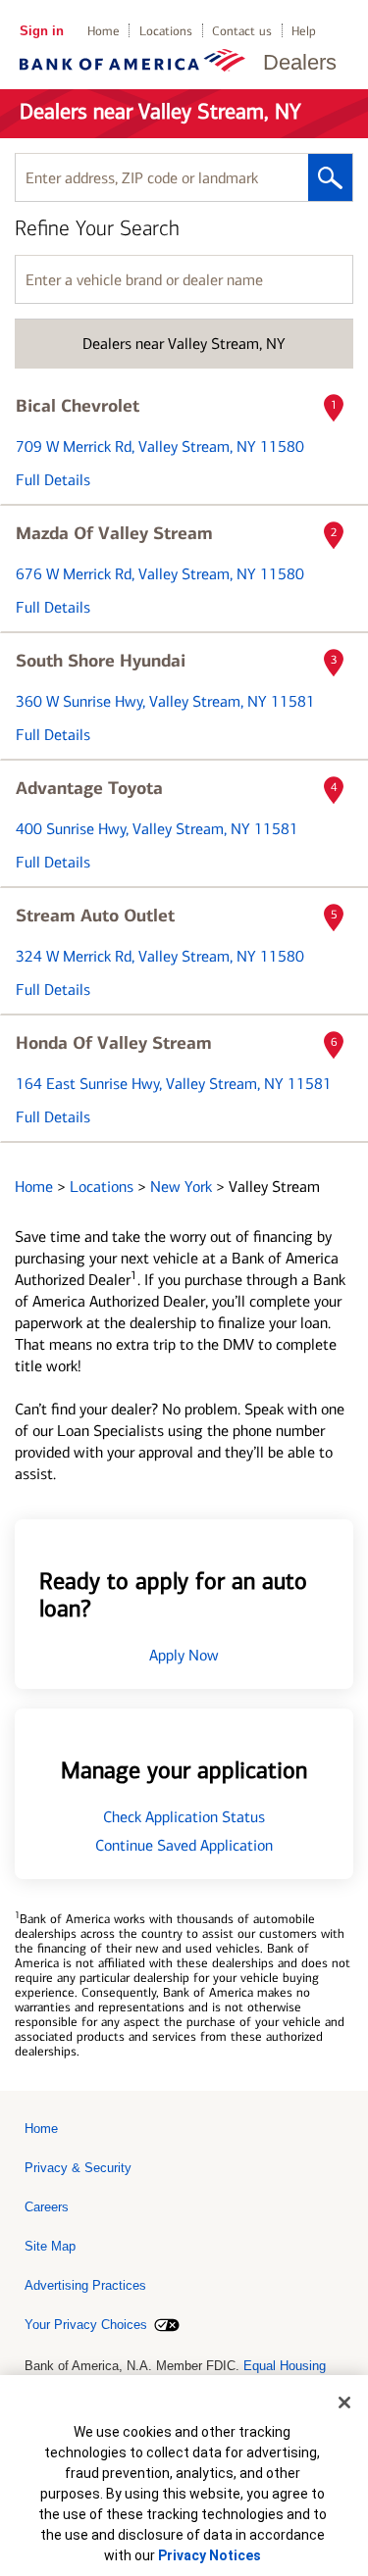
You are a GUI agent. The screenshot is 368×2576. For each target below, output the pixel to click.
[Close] (344, 2403)
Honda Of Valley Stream (114, 1043)
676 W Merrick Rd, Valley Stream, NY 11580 (160, 574)
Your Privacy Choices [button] (86, 2325)
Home (104, 31)
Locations (166, 31)
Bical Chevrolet (78, 406)
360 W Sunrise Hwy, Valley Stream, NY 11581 (165, 701)
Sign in (42, 31)
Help (304, 31)
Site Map (50, 2246)
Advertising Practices (85, 2285)
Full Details (53, 480)
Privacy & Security (78, 2168)
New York (183, 1187)
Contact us (242, 31)
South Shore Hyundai (101, 661)
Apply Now (184, 1655)
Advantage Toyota (89, 788)
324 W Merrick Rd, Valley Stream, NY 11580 (160, 956)
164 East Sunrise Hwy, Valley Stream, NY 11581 (174, 1084)
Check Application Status (184, 1817)
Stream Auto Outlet (95, 916)
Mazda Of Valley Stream (114, 533)
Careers (47, 2207)
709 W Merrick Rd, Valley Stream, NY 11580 (160, 446)
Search (330, 177)
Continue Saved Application (184, 1845)
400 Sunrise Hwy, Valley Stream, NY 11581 (157, 829)
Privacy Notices (210, 2555)
